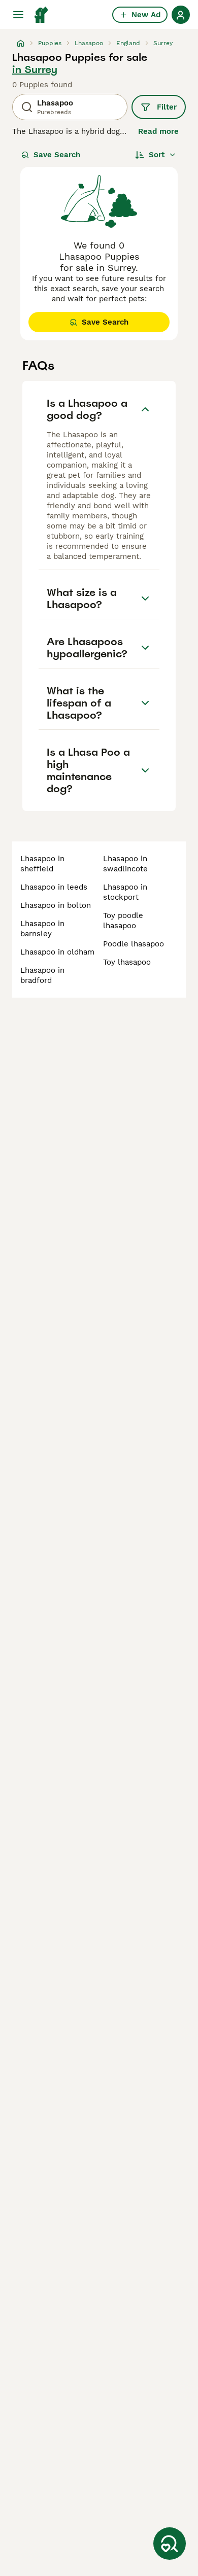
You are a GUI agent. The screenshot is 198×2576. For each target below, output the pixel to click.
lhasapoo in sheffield (42, 864)
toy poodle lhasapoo (123, 921)
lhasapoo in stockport (125, 892)
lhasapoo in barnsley (42, 929)
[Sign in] (181, 15)
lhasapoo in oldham (57, 952)
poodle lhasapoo (134, 944)
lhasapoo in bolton (56, 905)
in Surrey (35, 69)
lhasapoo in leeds (54, 887)
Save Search (57, 155)
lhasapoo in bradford (42, 975)
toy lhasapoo (127, 962)
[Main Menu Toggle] (18, 15)
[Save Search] (170, 2544)
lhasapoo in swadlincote (125, 864)
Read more (158, 131)
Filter (167, 107)
